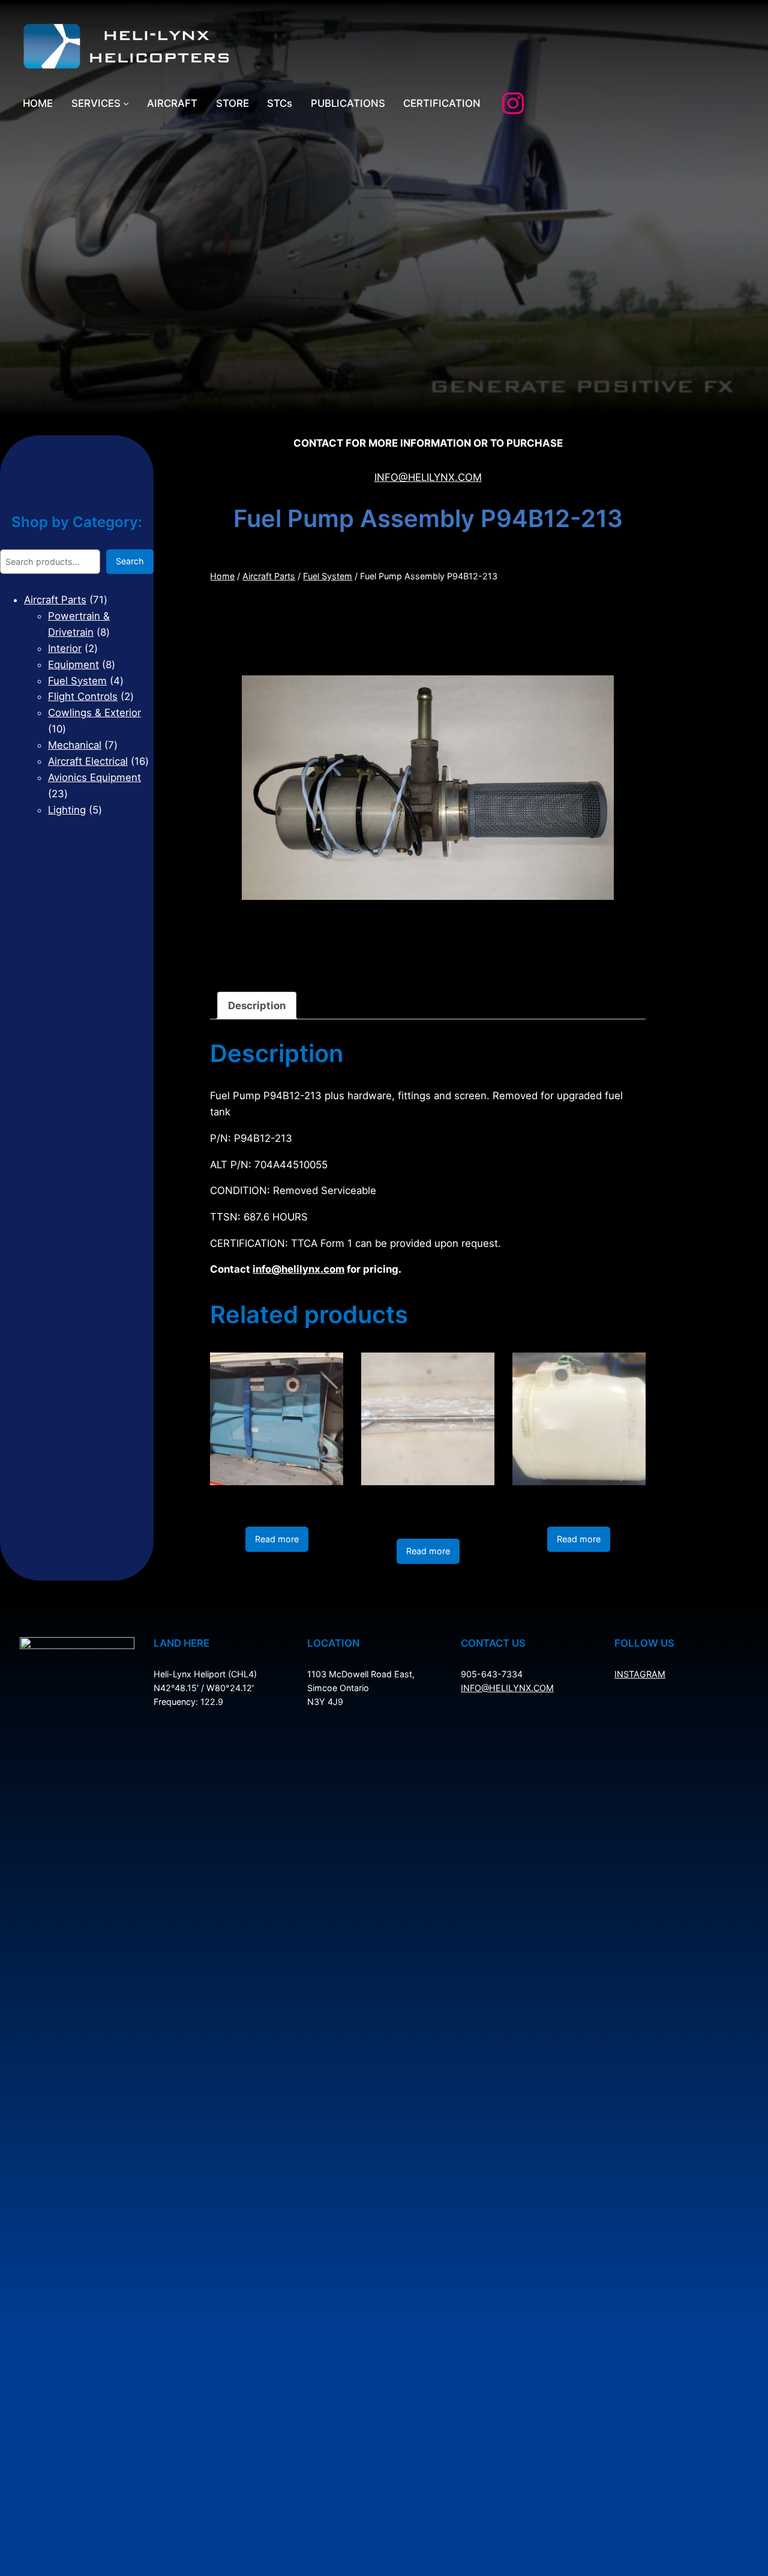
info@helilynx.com (298, 1269)
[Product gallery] (428, 788)
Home (222, 576)
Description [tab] (257, 1006)
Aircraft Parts (269, 576)
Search (130, 561)
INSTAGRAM (640, 1674)
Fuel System (328, 576)
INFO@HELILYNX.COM (428, 477)
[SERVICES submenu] (126, 103)
